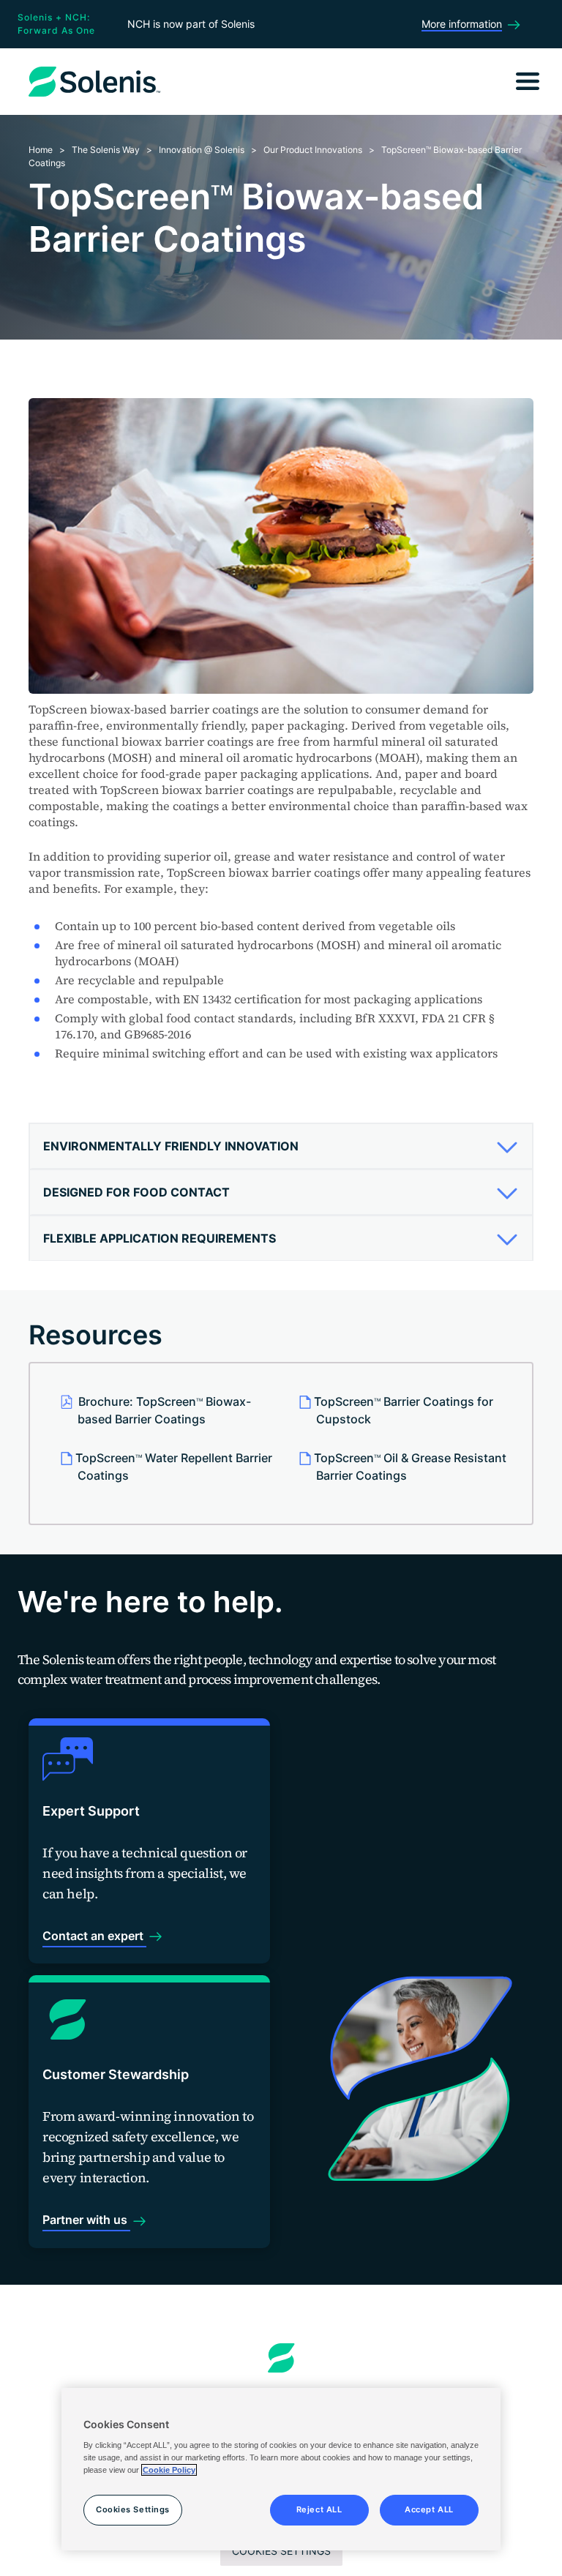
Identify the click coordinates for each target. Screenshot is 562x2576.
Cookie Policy (169, 2470)
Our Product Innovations (313, 150)
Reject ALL (319, 2509)
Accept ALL (429, 2509)
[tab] (281, 1146)
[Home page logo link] (281, 2358)
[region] (281, 2469)
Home (41, 150)
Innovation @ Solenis (202, 150)
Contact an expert (94, 1936)
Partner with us (86, 2220)
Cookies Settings (281, 2551)
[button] (276, 1146)
